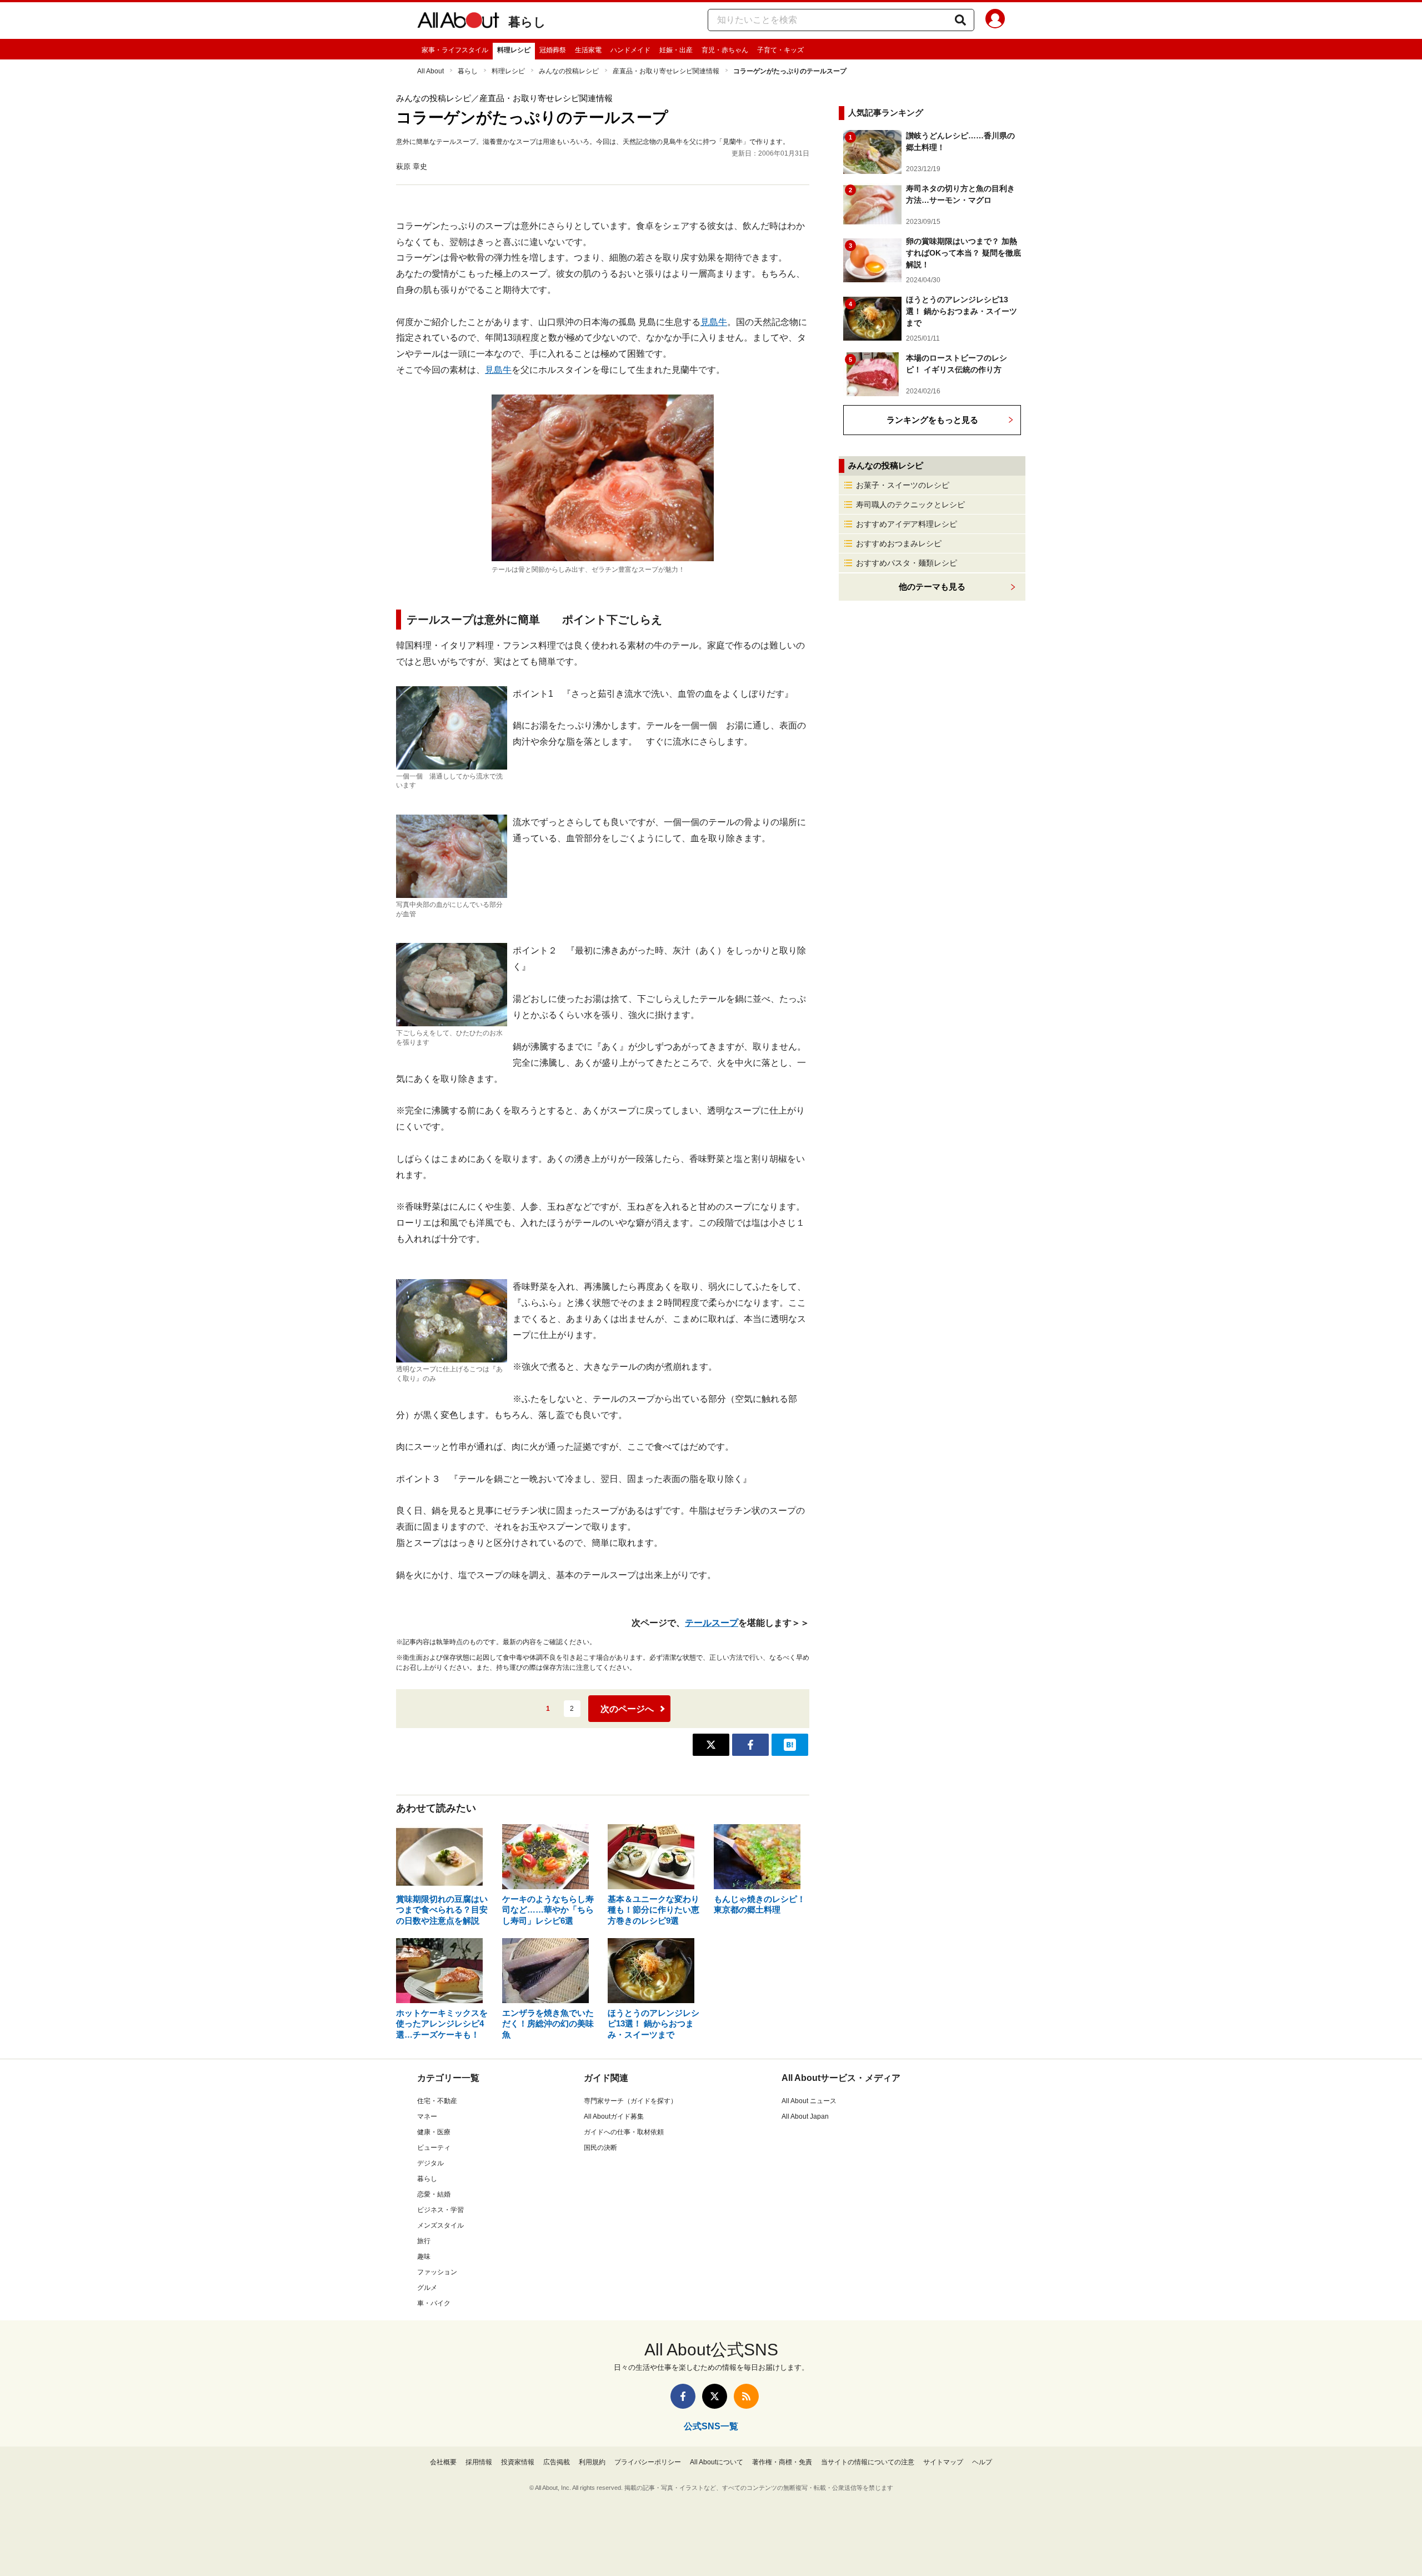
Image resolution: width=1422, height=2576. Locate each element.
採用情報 (479, 2462)
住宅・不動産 (437, 2101)
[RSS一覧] (746, 2396)
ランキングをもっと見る (932, 420)
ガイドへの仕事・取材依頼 (624, 2132)
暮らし (527, 22)
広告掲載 (557, 2462)
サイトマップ (943, 2462)
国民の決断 (600, 2148)
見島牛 (714, 322)
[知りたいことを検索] (960, 20)
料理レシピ (514, 50)
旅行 (424, 2241)
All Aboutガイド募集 (614, 2116)
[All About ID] (995, 21)
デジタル (430, 2163)
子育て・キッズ (780, 50)
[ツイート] (711, 1745)
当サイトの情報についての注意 (868, 2462)
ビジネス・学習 (440, 2210)
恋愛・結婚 (434, 2194)
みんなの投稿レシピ (569, 71)
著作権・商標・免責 (782, 2462)
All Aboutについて (717, 2462)
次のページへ (627, 1709)
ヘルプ (982, 2462)
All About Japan (805, 2116)
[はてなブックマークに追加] (790, 1745)
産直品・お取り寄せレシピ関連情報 (666, 71)
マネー (427, 2116)
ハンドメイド (630, 50)
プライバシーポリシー (648, 2462)
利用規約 (592, 2462)
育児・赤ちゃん (725, 50)
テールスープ (712, 1623)
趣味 (424, 2257)
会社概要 (443, 2462)
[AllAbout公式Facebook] (683, 2396)
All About (430, 71)
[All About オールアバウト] (458, 22)
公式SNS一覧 (711, 2426)
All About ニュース (809, 2101)
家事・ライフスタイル (455, 50)
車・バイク (434, 2303)
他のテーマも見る (932, 586)
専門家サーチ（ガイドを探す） (630, 2101)
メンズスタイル (440, 2225)
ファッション (437, 2272)
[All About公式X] (715, 2396)
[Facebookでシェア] (750, 1745)
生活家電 (588, 50)
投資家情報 (518, 2462)
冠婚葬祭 (553, 50)
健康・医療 (434, 2132)
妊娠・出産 (676, 50)
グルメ (427, 2288)
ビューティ (434, 2148)
